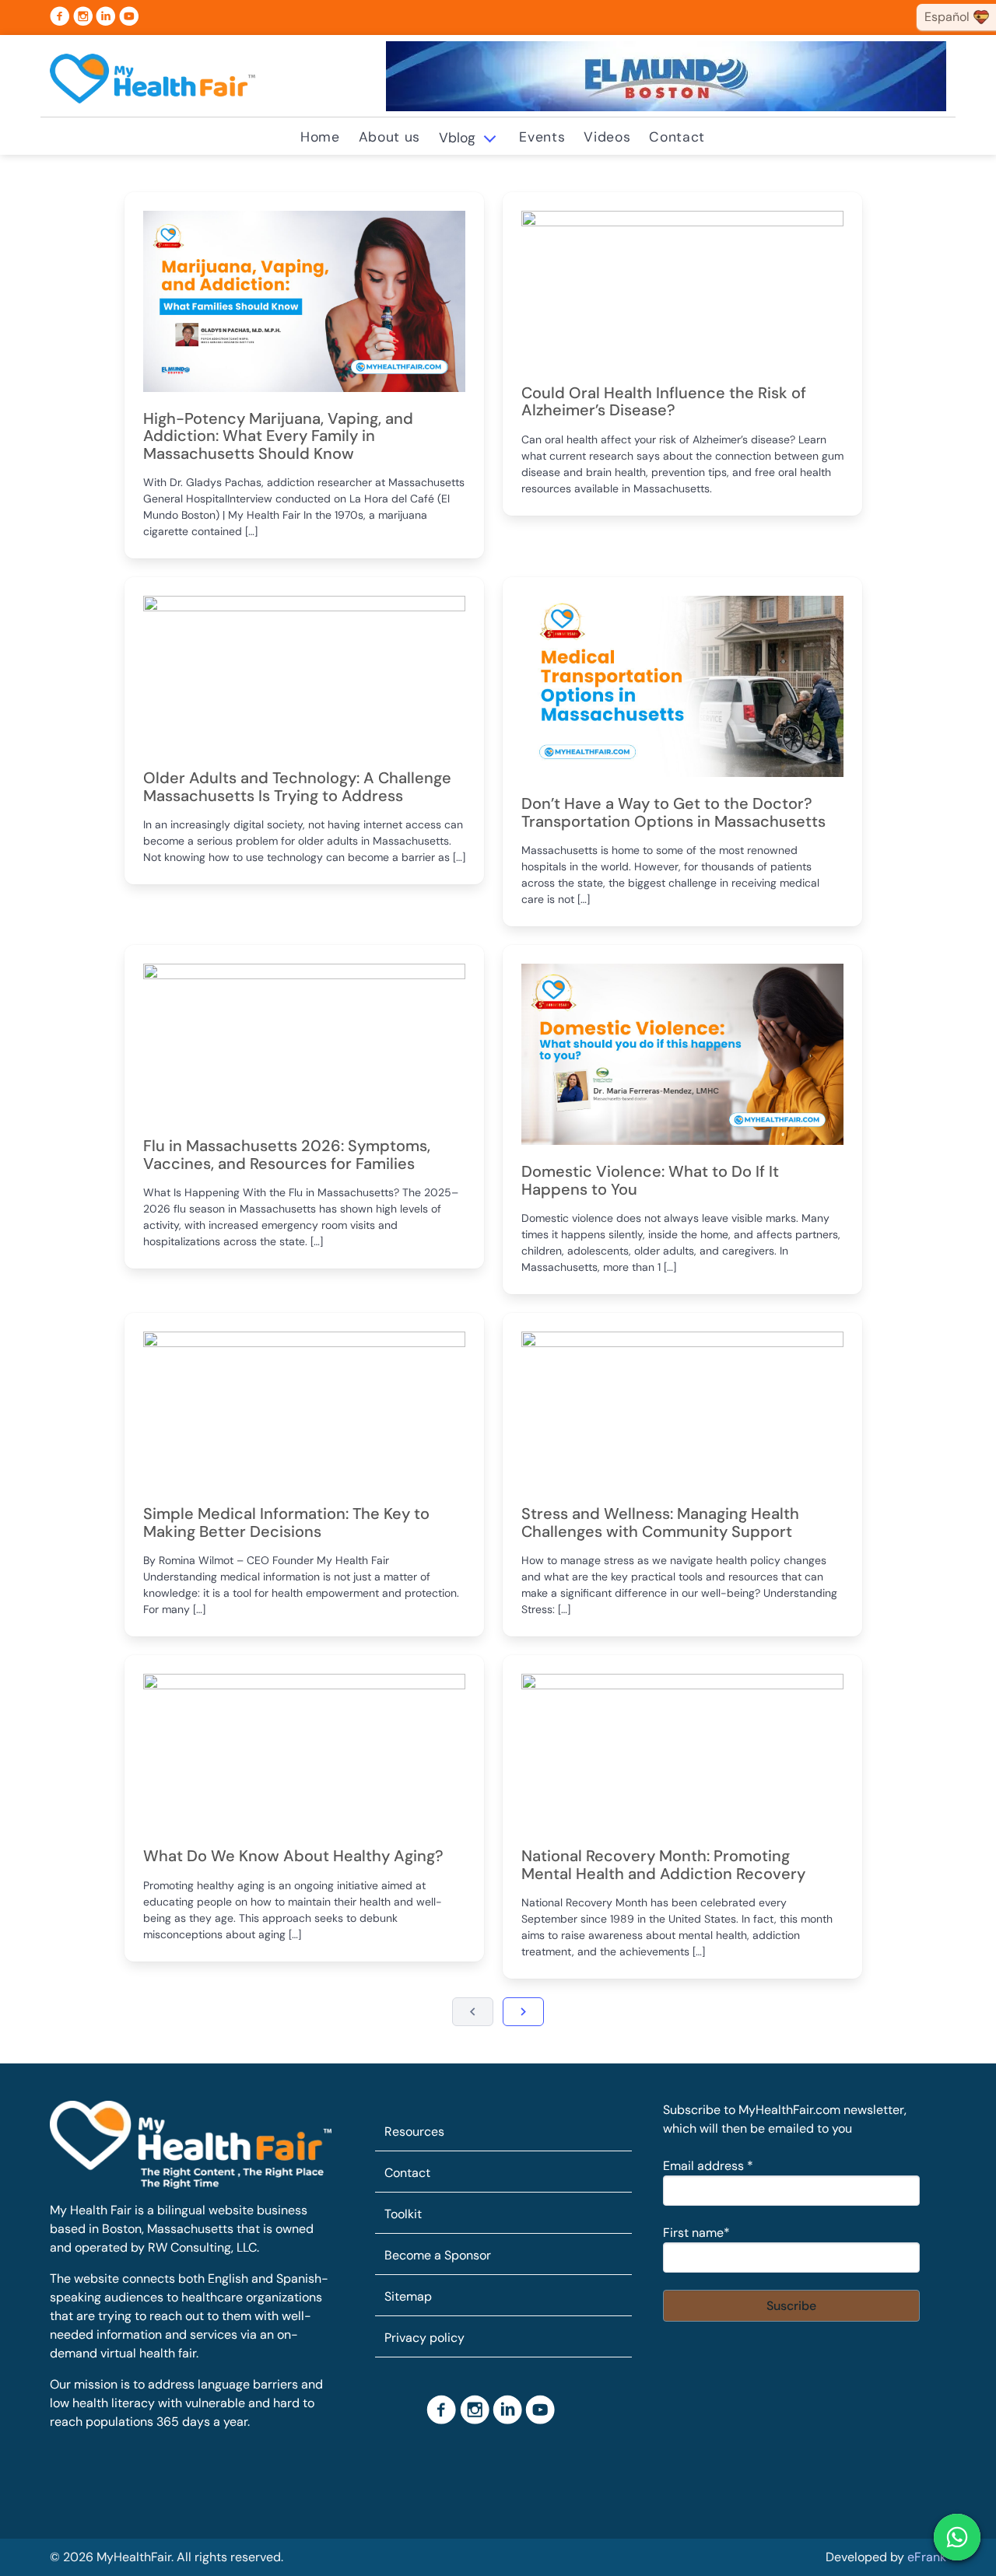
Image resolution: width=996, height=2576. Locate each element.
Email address (708, 2166)
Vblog (457, 138)
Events (542, 137)
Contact (677, 137)
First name (696, 2233)
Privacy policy (424, 2338)
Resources (414, 2131)
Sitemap (408, 2296)
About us (389, 137)
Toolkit (403, 2214)
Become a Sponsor (438, 2255)
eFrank (927, 2557)
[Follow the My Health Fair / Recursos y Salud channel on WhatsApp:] (957, 2537)
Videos (607, 137)
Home (320, 137)
